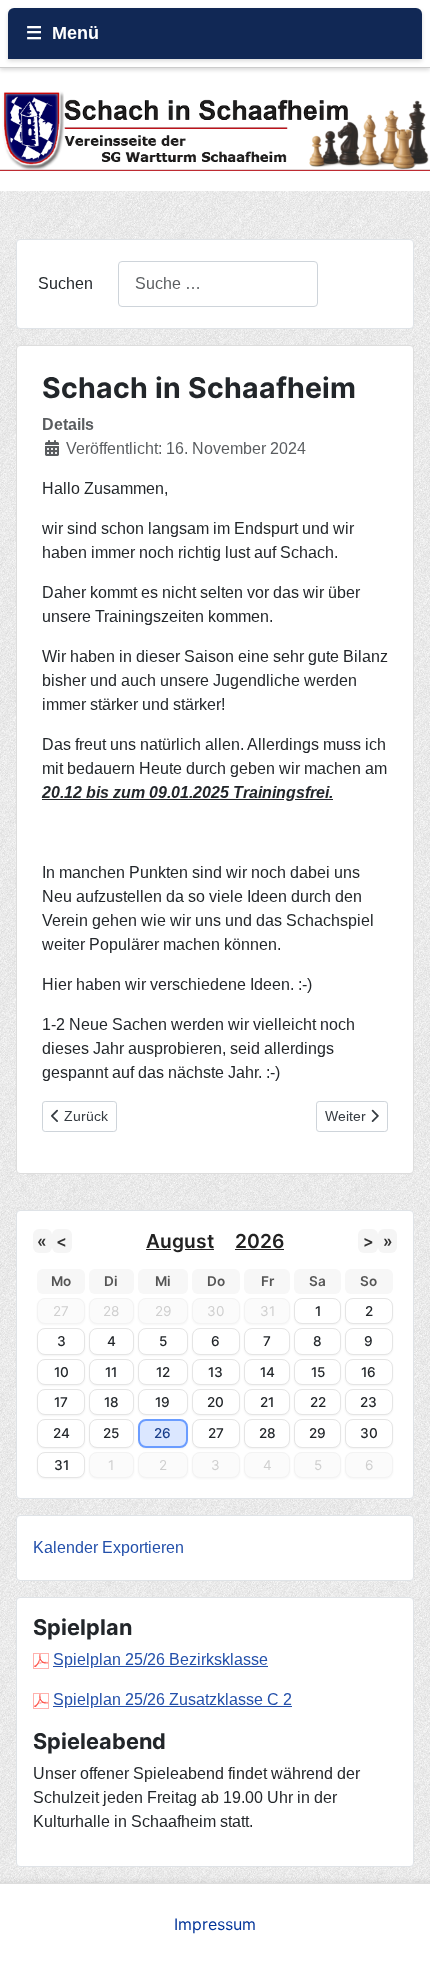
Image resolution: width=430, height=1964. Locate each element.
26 (162, 1433)
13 (215, 1372)
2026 (259, 1241)
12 (163, 1372)
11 (111, 1372)
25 (111, 1433)
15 (318, 1372)
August (180, 1241)
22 (318, 1402)
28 (267, 1433)
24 (61, 1433)
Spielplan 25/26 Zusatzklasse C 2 (172, 1699)
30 (369, 1433)
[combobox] (218, 283)
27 (216, 1433)
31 (61, 1465)
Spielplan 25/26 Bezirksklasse (160, 1659)
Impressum (215, 1924)
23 (368, 1402)
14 (267, 1372)
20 (215, 1402)
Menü (75, 33)
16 (368, 1372)
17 (61, 1402)
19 (162, 1402)
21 (267, 1402)
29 (317, 1433)
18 (111, 1402)
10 (61, 1372)
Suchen (65, 283)
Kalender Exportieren (108, 1547)
